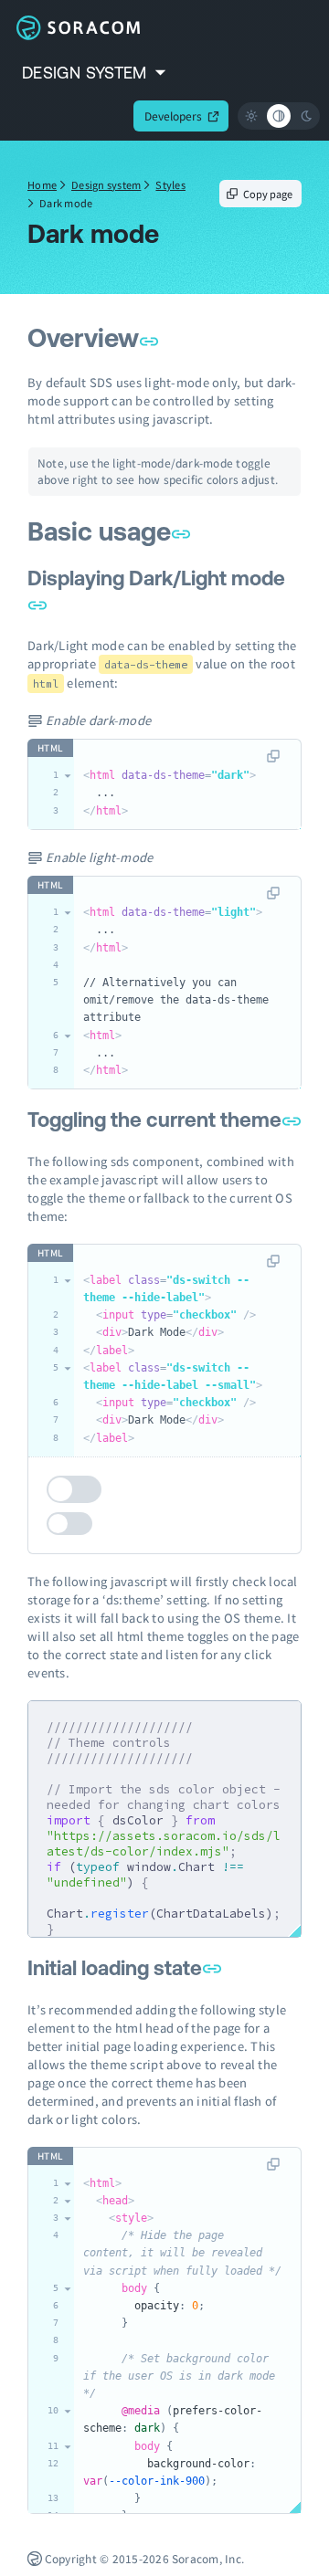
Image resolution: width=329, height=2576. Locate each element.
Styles (170, 184)
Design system (106, 184)
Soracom (78, 27)
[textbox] (187, 784)
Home (42, 184)
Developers (173, 116)
